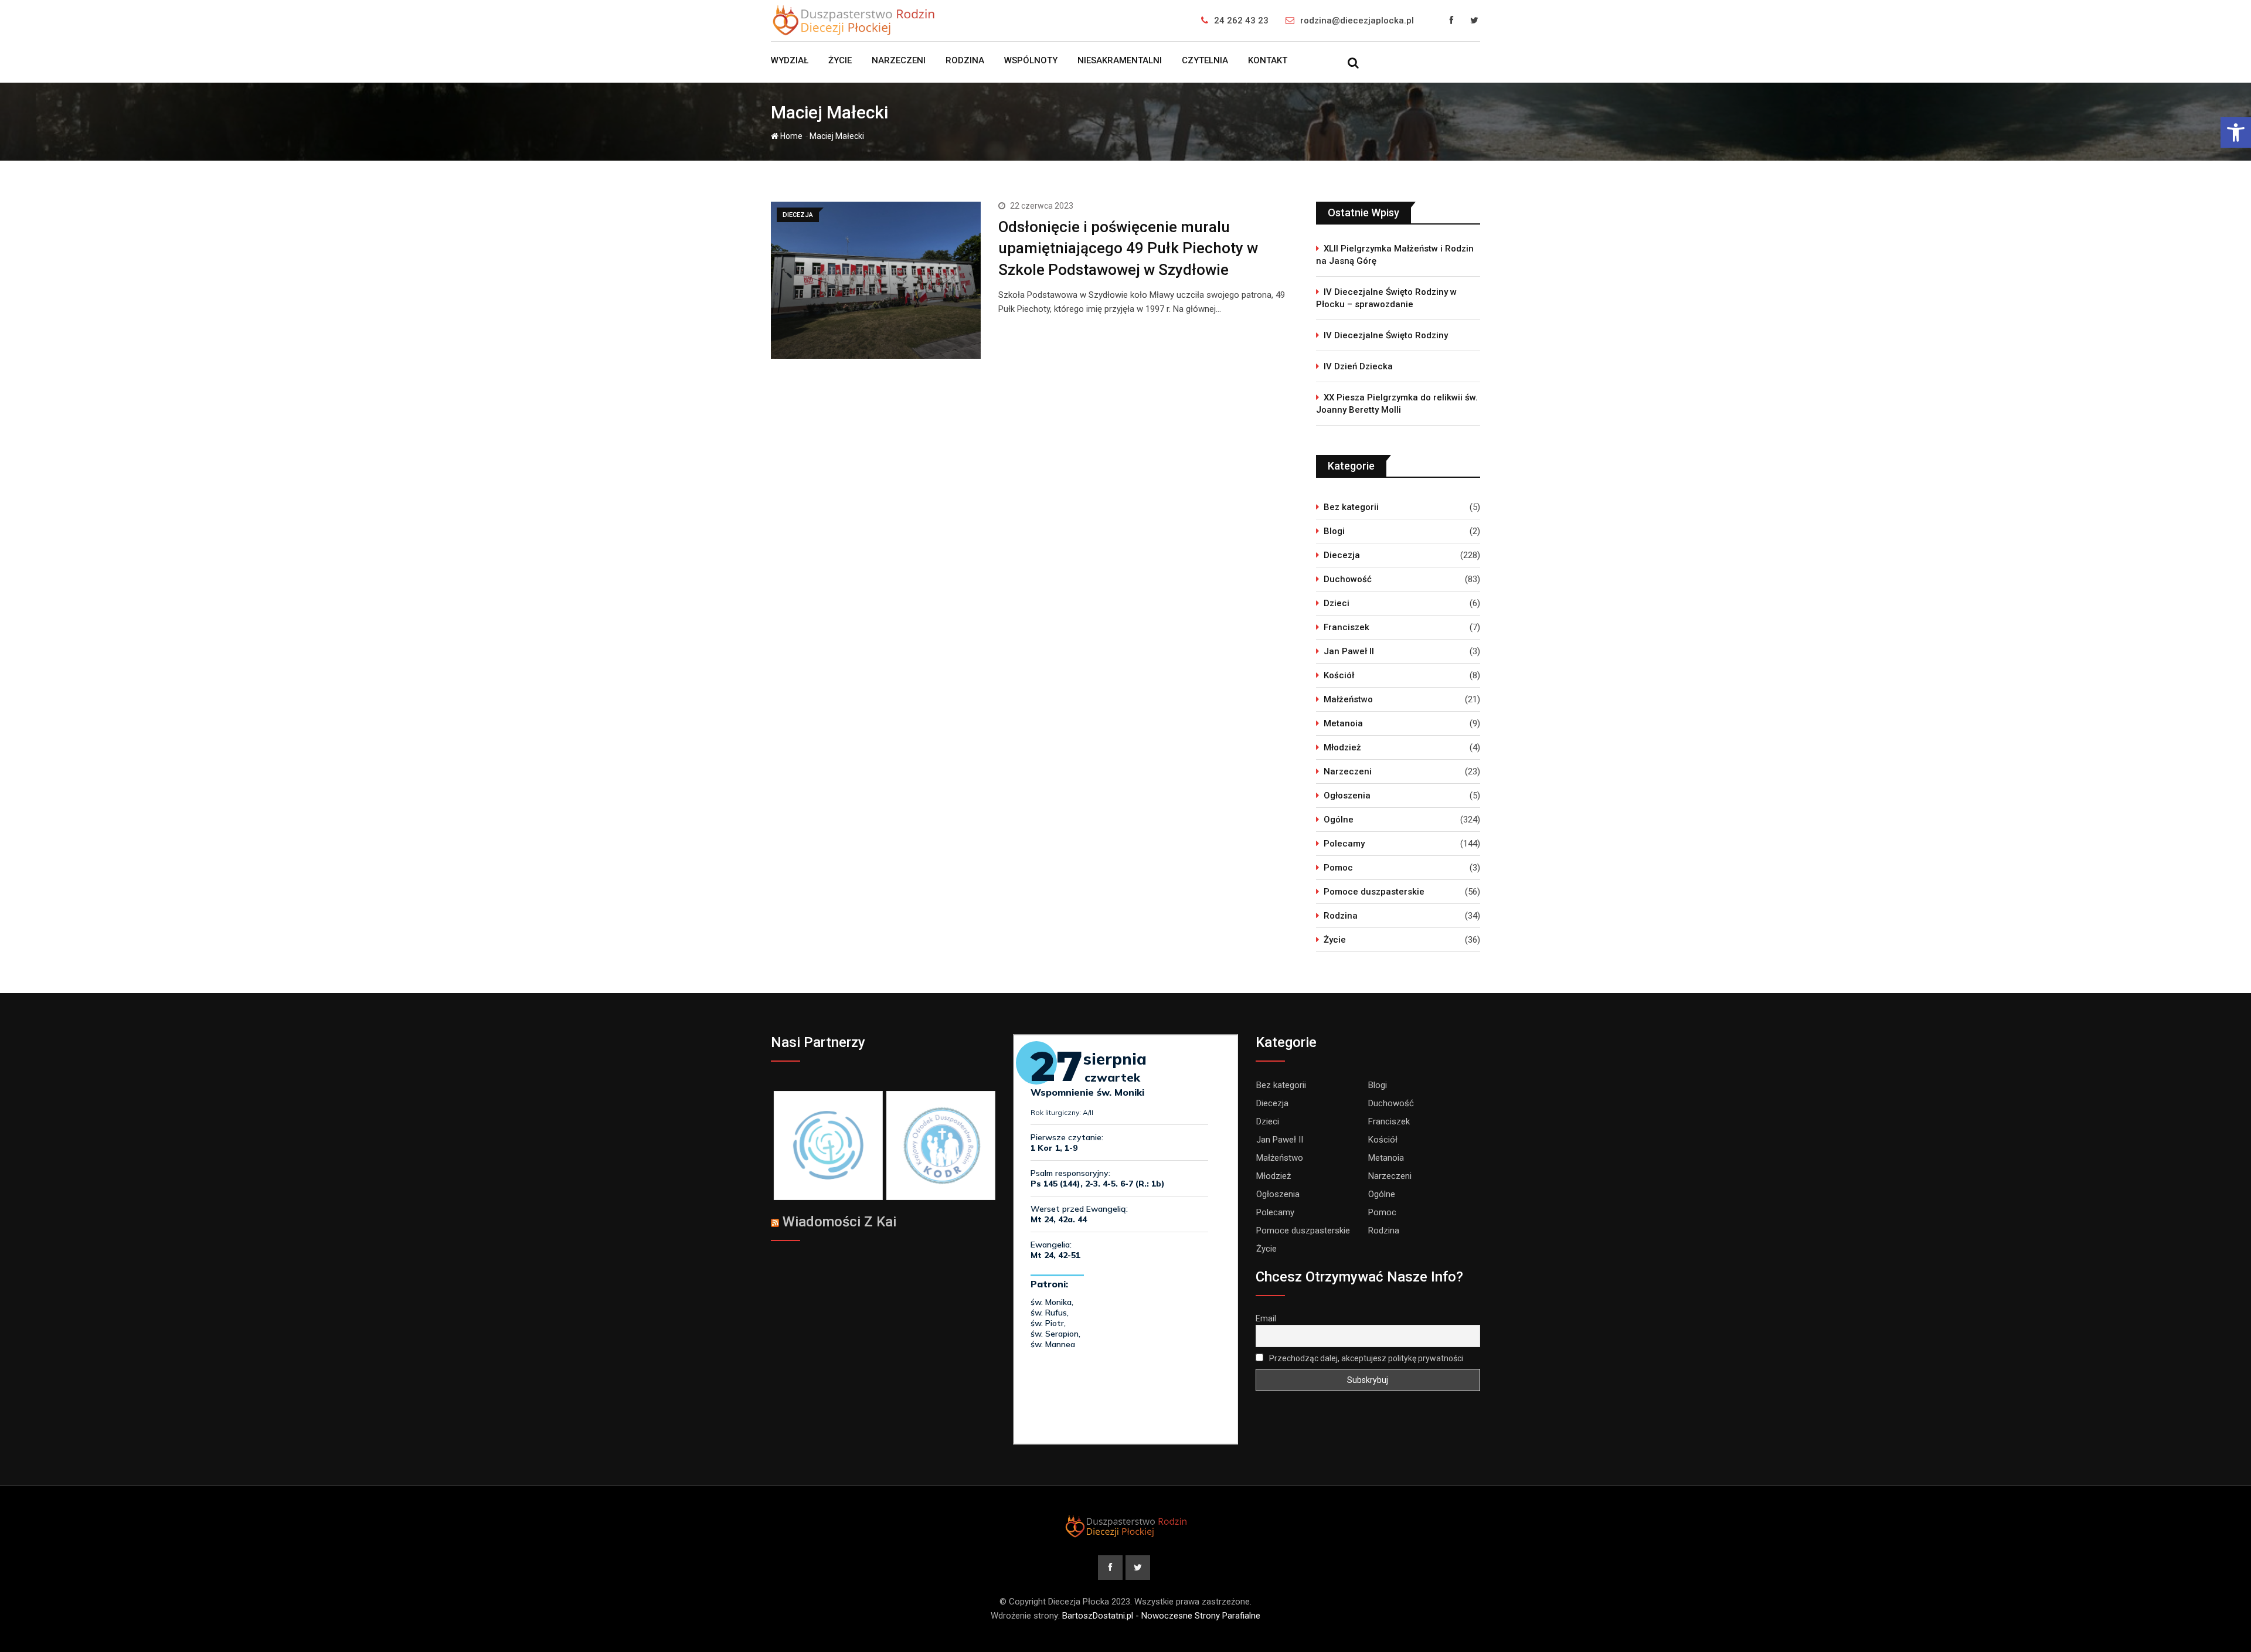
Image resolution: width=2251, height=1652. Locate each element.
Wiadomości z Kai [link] (839, 1222)
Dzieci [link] (1337, 603)
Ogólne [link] (1339, 820)
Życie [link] (840, 60)
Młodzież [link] (1342, 747)
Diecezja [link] (1342, 555)
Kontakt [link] (1268, 60)
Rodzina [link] (965, 60)
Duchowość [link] (1348, 579)
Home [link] (790, 136)
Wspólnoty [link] (1031, 60)
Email (1266, 1318)
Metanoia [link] (1343, 723)
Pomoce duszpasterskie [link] (1374, 892)
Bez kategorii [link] (1351, 507)
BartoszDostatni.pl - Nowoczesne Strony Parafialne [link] (1161, 1616)
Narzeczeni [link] (899, 60)
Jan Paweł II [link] (1349, 651)
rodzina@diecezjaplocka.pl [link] (1357, 21)
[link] (2236, 132)
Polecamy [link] (1344, 844)
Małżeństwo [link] (1348, 699)
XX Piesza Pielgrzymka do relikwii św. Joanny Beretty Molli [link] (1397, 404)
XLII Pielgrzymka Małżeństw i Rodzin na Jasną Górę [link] (1395, 255)
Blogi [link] (1334, 531)
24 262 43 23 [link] (1241, 21)
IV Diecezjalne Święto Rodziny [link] (1386, 335)
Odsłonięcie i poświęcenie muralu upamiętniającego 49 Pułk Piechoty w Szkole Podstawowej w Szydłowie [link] (1128, 248)
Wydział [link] (790, 60)
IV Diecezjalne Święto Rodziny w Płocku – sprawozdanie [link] (1386, 298)
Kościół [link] (1339, 675)
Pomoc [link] (1338, 868)
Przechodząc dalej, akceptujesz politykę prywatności (1365, 1358)
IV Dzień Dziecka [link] (1358, 366)
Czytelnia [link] (1205, 60)
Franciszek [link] (1346, 627)
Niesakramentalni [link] (1120, 60)
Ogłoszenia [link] (1347, 796)
